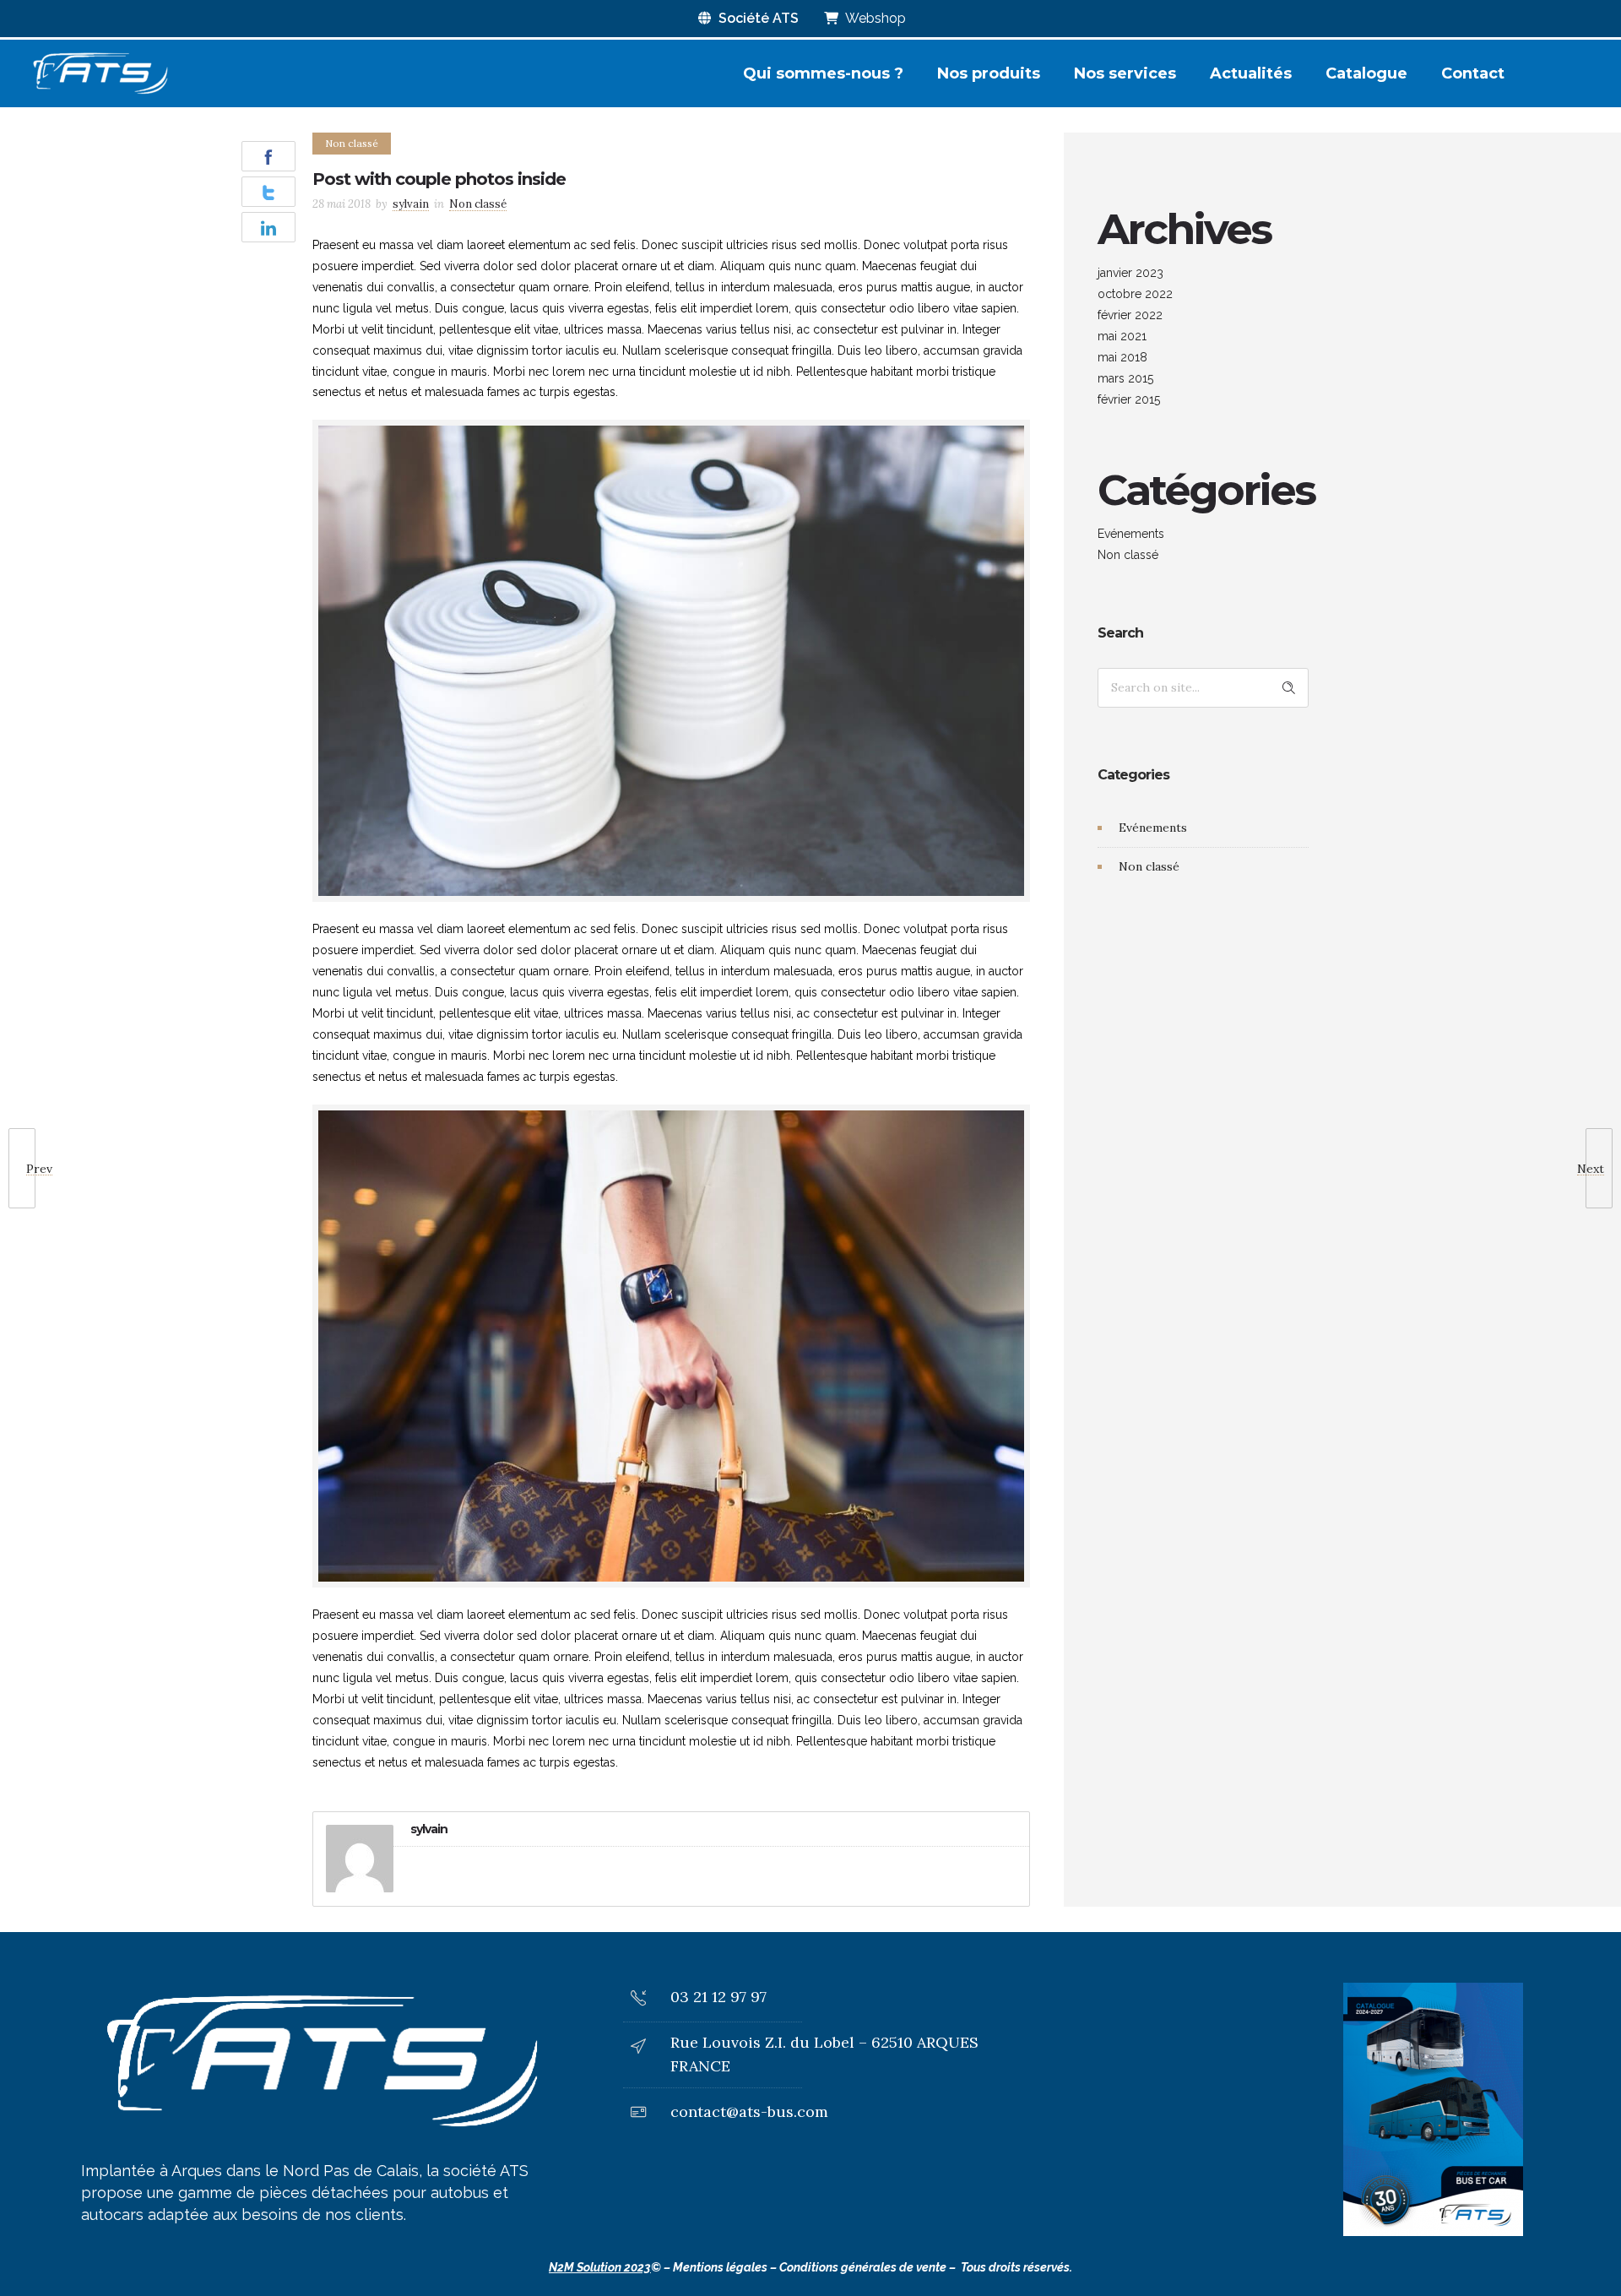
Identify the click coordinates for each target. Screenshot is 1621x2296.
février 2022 (1130, 315)
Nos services (1125, 73)
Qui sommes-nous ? (823, 73)
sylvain (411, 204)
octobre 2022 (1135, 294)
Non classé (1128, 555)
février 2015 (1129, 399)
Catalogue (1366, 73)
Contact (1473, 73)
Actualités (1251, 73)
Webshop (874, 18)
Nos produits (989, 73)
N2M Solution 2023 (600, 2267)
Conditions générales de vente (863, 2267)
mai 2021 (1122, 336)
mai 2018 (1122, 357)
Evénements (1131, 534)
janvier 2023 (1130, 273)
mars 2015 (1125, 378)
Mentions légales (720, 2267)
